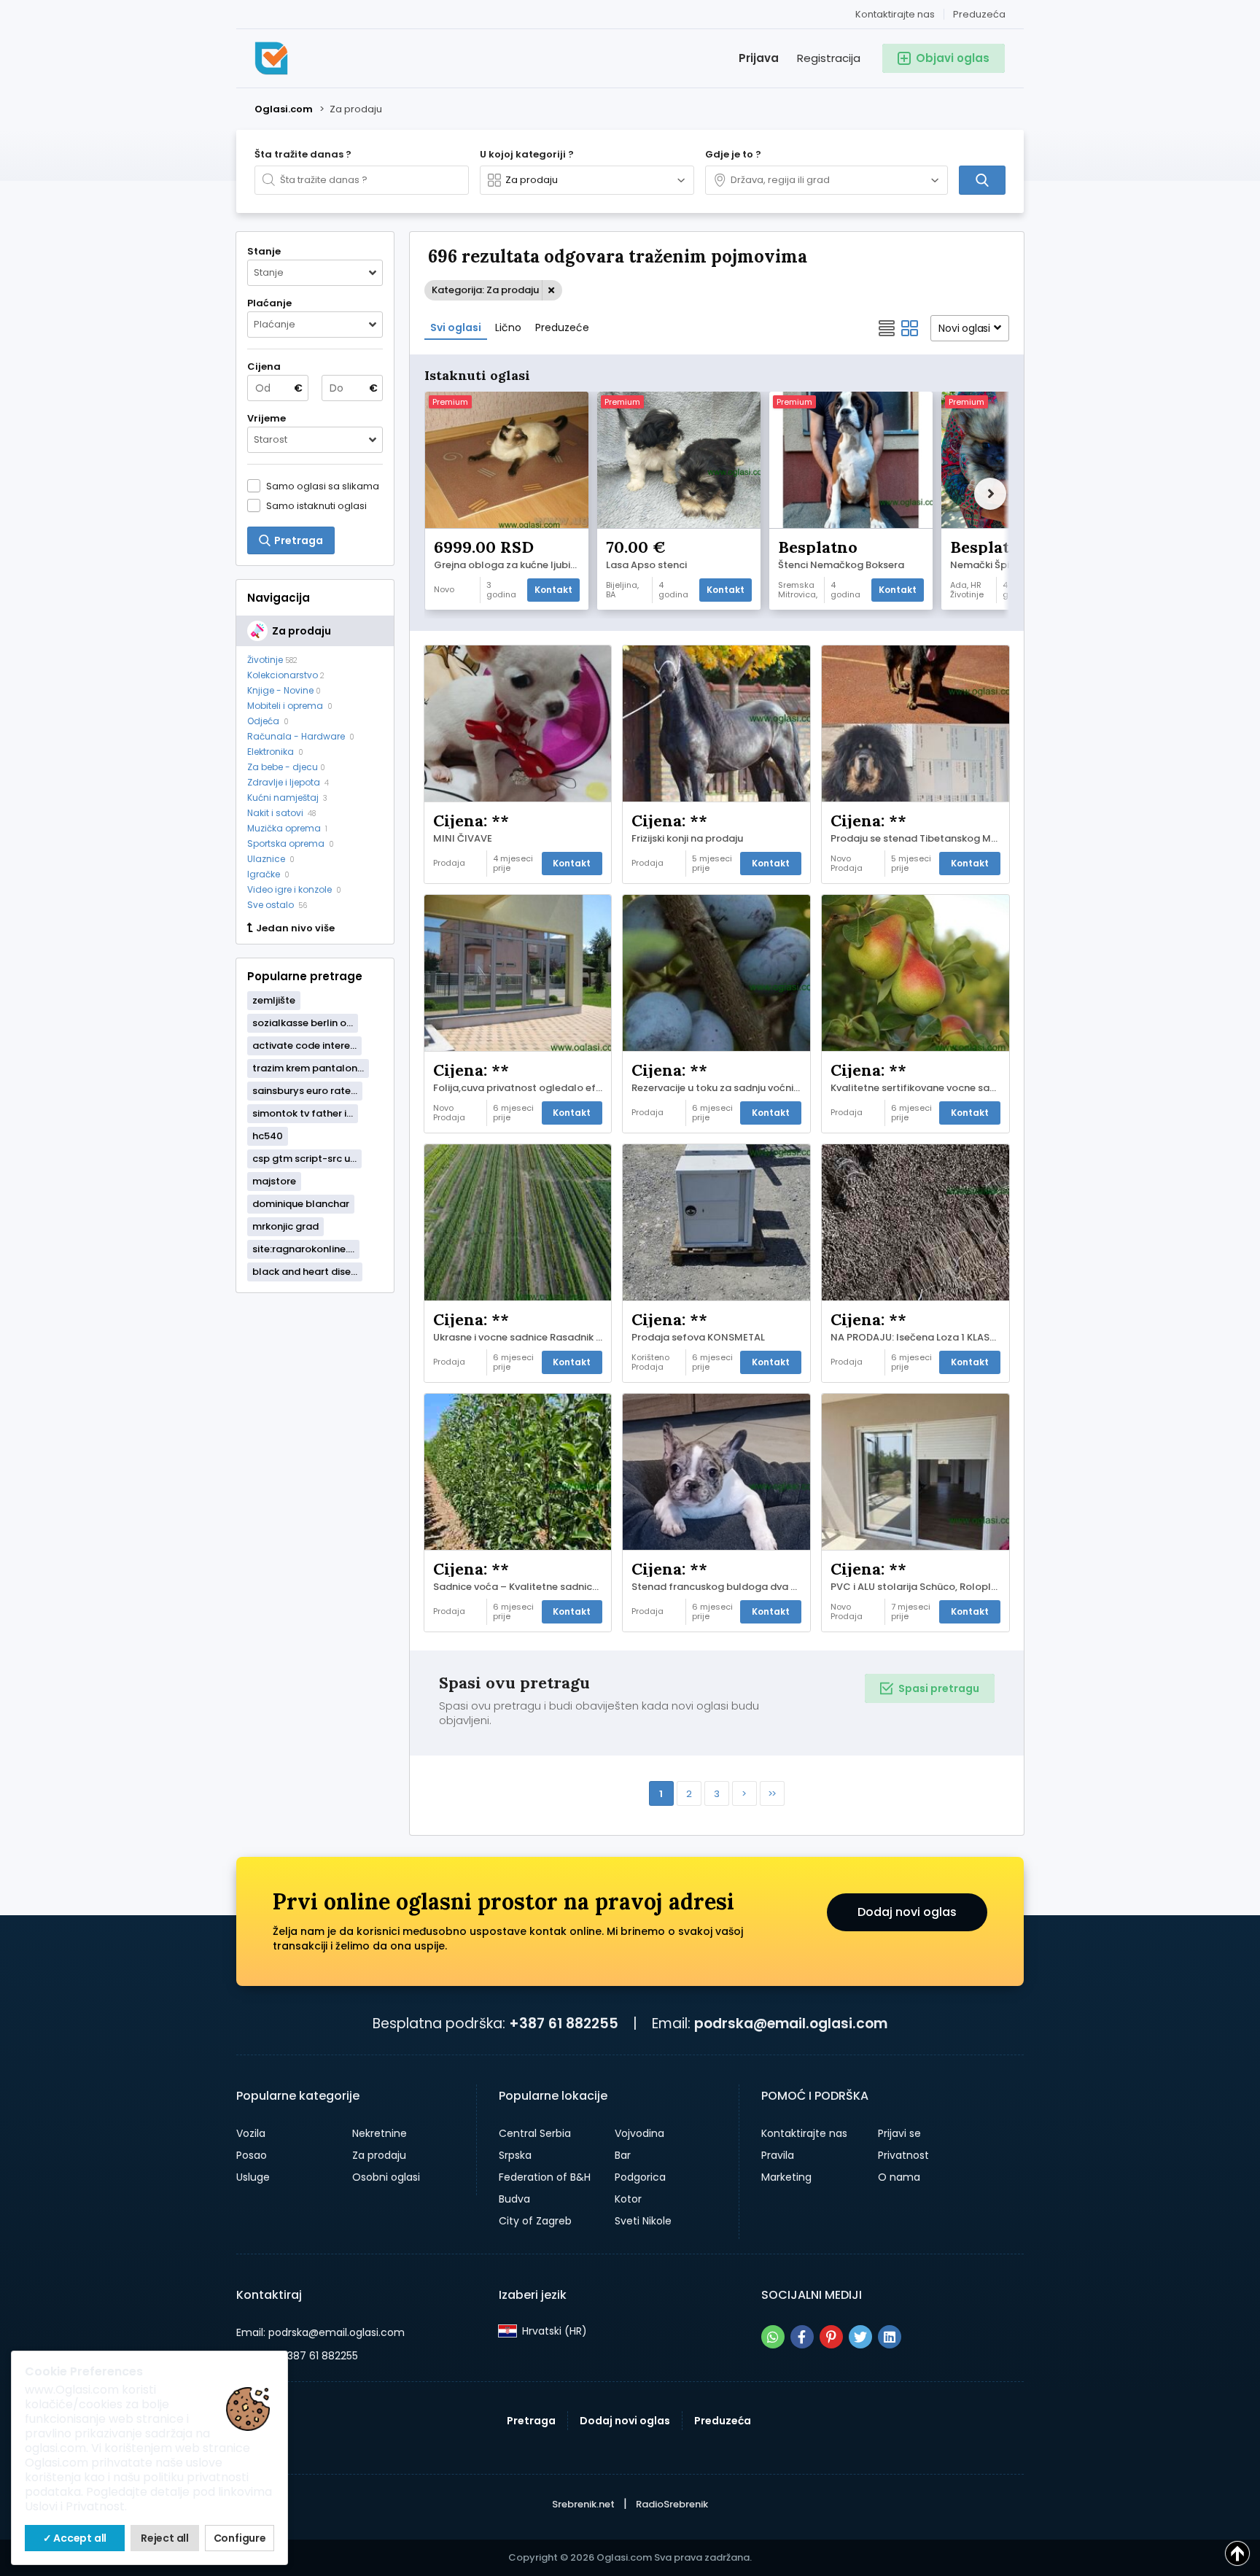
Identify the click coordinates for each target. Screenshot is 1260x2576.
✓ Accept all (75, 2538)
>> (771, 1794)
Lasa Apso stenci (646, 565)
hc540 (268, 1136)
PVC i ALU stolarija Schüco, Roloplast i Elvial (919, 1587)
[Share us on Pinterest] (831, 2337)
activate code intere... (304, 1045)
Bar (623, 2155)
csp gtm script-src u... (304, 1159)
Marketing (786, 2177)
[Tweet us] (860, 2337)
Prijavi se (899, 2133)
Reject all (165, 2538)
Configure (240, 2538)
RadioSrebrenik (672, 2504)
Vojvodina (639, 2133)
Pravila (778, 2155)
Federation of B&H (545, 2177)
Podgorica (640, 2177)
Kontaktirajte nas (895, 14)
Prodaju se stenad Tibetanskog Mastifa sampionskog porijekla (919, 839)
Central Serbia (535, 2133)
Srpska (515, 2155)
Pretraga (531, 2421)
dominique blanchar (301, 1204)
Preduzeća (979, 14)
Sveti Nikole (643, 2221)
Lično (508, 327)
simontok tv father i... (303, 1113)
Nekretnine (380, 2133)
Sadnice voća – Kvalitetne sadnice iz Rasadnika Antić (522, 1587)
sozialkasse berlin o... (303, 1023)
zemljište (274, 1000)
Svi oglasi (456, 327)
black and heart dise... (305, 1272)
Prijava (759, 58)
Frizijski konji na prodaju (687, 839)
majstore (274, 1181)
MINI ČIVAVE (463, 839)
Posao (252, 2155)
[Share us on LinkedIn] (890, 2337)
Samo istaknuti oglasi (316, 505)
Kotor (628, 2199)
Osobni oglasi (386, 2177)
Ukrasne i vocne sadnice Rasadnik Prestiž (522, 1338)
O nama (899, 2177)
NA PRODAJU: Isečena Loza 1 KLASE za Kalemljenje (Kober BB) (919, 1338)
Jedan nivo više (295, 928)
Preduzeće (562, 327)
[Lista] (887, 328)
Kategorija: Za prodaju (485, 290)
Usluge (253, 2177)
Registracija (829, 58)
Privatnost (903, 2155)
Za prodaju (379, 2155)
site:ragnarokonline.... (303, 1249)
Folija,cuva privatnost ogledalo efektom (522, 1088)
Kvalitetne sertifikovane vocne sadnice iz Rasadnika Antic (919, 1088)
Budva (514, 2199)
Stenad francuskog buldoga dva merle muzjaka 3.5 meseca (720, 1587)
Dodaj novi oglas (907, 1912)
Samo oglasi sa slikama (323, 486)
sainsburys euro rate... (305, 1091)
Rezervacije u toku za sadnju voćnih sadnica (720, 1088)
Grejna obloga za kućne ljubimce (510, 565)
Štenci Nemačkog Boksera (841, 565)
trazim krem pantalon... (308, 1068)
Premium (450, 402)
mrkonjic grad (285, 1226)
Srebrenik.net (583, 2504)
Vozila (251, 2133)
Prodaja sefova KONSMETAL (698, 1338)
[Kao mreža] (910, 328)
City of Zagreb (535, 2221)
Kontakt (553, 590)
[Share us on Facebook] (802, 2337)
